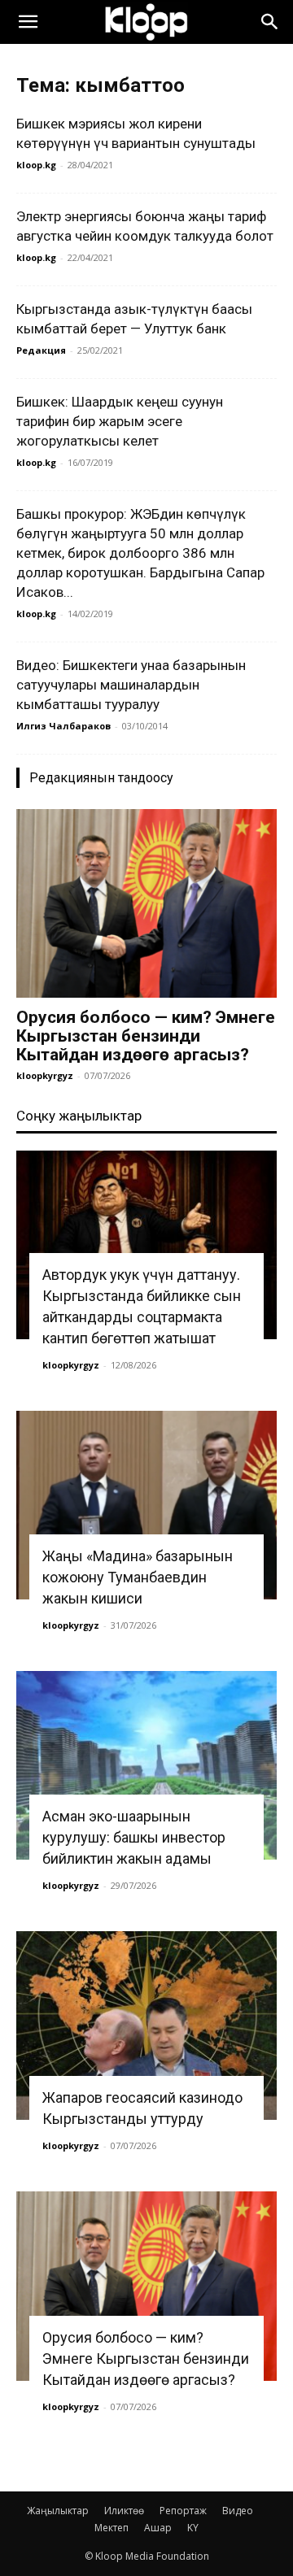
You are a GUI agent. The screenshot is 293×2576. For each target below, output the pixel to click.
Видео (238, 2511)
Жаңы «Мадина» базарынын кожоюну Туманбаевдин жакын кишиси (138, 1577)
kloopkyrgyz (45, 1075)
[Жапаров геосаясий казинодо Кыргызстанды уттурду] (146, 2026)
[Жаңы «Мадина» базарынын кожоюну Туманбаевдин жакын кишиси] (146, 1505)
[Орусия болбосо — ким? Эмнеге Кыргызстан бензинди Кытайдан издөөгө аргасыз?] (146, 903)
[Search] (270, 22)
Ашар (158, 2528)
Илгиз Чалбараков (63, 726)
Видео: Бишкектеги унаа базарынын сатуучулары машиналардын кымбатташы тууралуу (131, 685)
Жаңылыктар (58, 2511)
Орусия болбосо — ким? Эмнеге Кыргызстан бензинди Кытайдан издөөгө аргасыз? (146, 1036)
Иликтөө (124, 2511)
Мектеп (112, 2528)
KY (193, 2528)
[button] (28, 22)
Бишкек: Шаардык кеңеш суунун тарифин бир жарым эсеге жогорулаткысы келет (120, 421)
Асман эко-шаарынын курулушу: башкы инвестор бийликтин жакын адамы (134, 1837)
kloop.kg (36, 165)
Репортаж (183, 2511)
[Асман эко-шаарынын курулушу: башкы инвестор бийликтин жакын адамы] (146, 1765)
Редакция (41, 350)
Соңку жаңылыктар (79, 1116)
